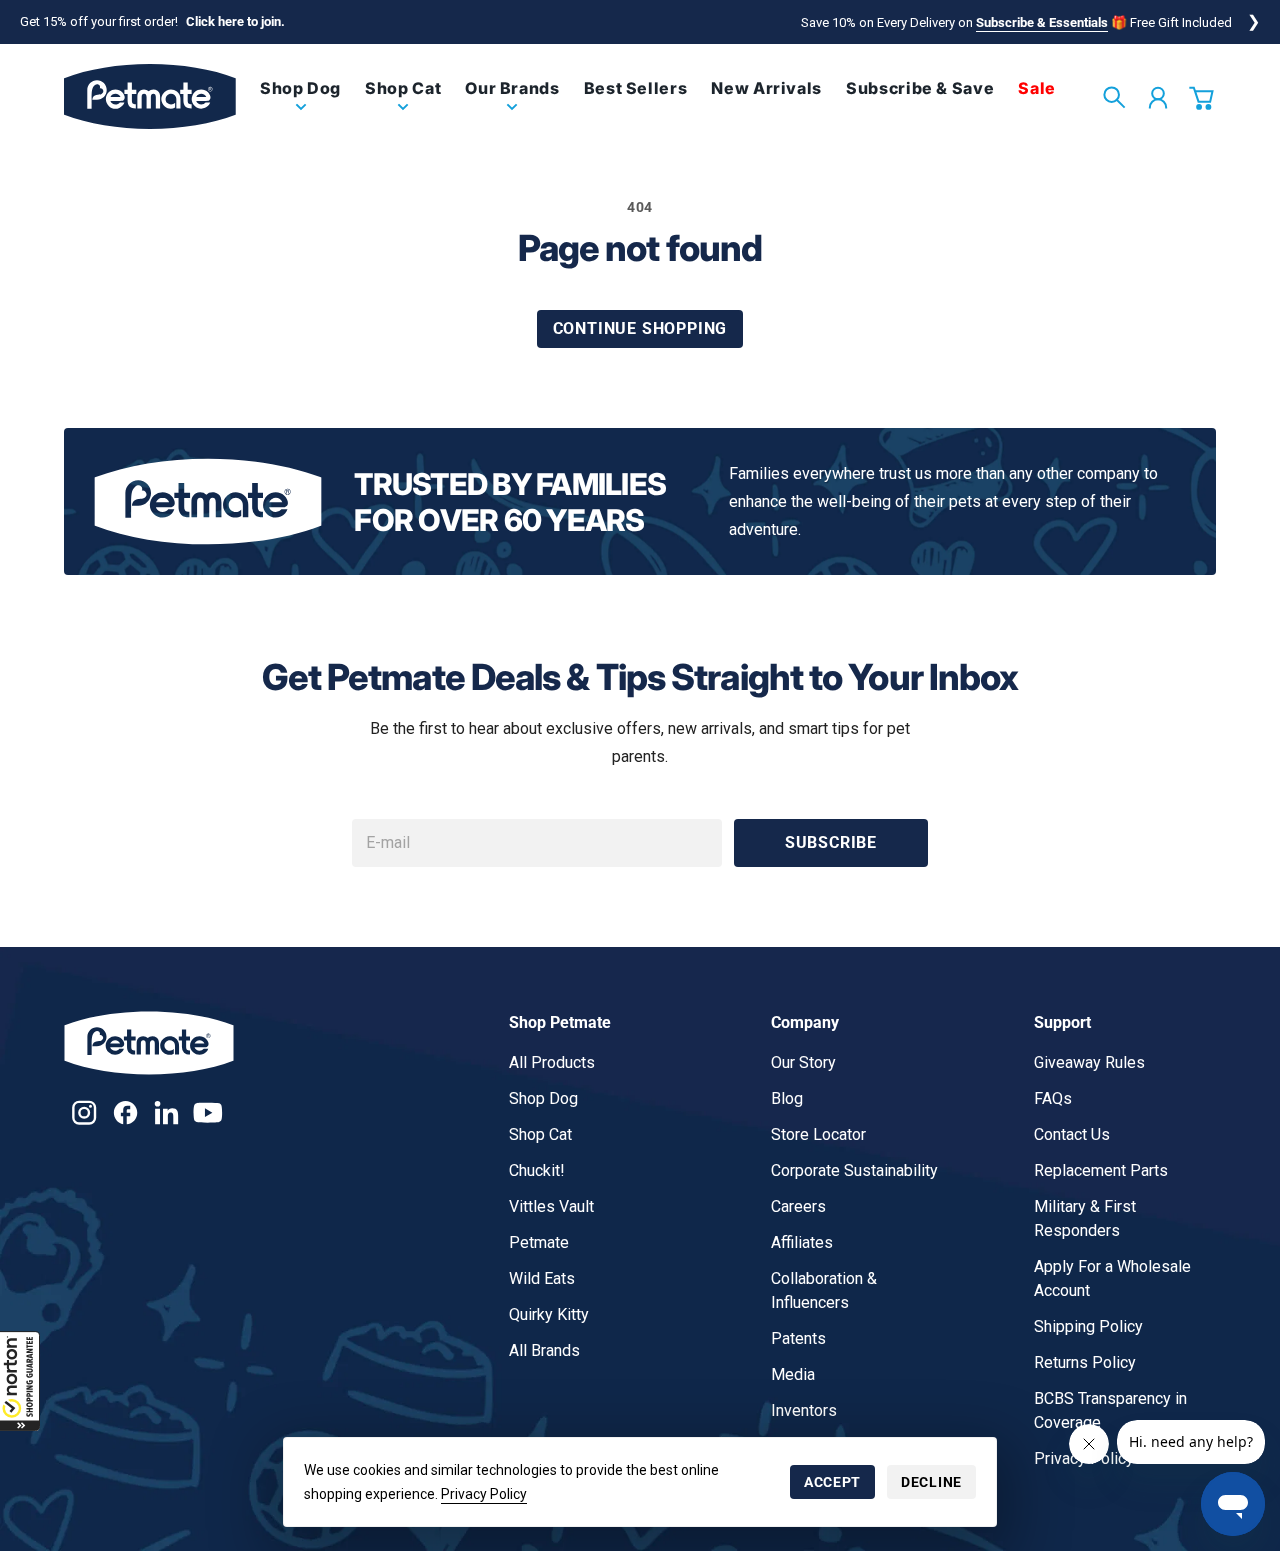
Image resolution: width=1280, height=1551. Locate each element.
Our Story (803, 1062)
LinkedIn (166, 1112)
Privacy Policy (484, 1494)
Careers (798, 1206)
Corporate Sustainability (854, 1170)
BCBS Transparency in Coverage (1110, 1410)
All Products (552, 1062)
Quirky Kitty (549, 1314)
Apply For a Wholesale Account (1112, 1278)
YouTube (207, 1112)
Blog (787, 1098)
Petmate (539, 1242)
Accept (832, 1482)
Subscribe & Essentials (1042, 22)
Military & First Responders (1085, 1218)
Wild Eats (542, 1278)
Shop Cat (540, 1134)
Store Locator (818, 1134)
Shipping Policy (1088, 1326)
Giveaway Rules (1089, 1062)
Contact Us (1072, 1134)
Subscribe (831, 842)
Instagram (84, 1112)
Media (793, 1374)
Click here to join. (235, 21)
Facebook (125, 1112)
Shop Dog (543, 1098)
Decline (931, 1482)
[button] (20, 1381)
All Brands (544, 1350)
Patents (798, 1338)
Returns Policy (1085, 1362)
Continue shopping (640, 328)
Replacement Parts (1101, 1170)
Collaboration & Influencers (824, 1290)
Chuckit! (537, 1170)
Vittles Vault (551, 1206)
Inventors (804, 1410)
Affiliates (802, 1242)
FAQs (1053, 1098)
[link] (300, 104)
